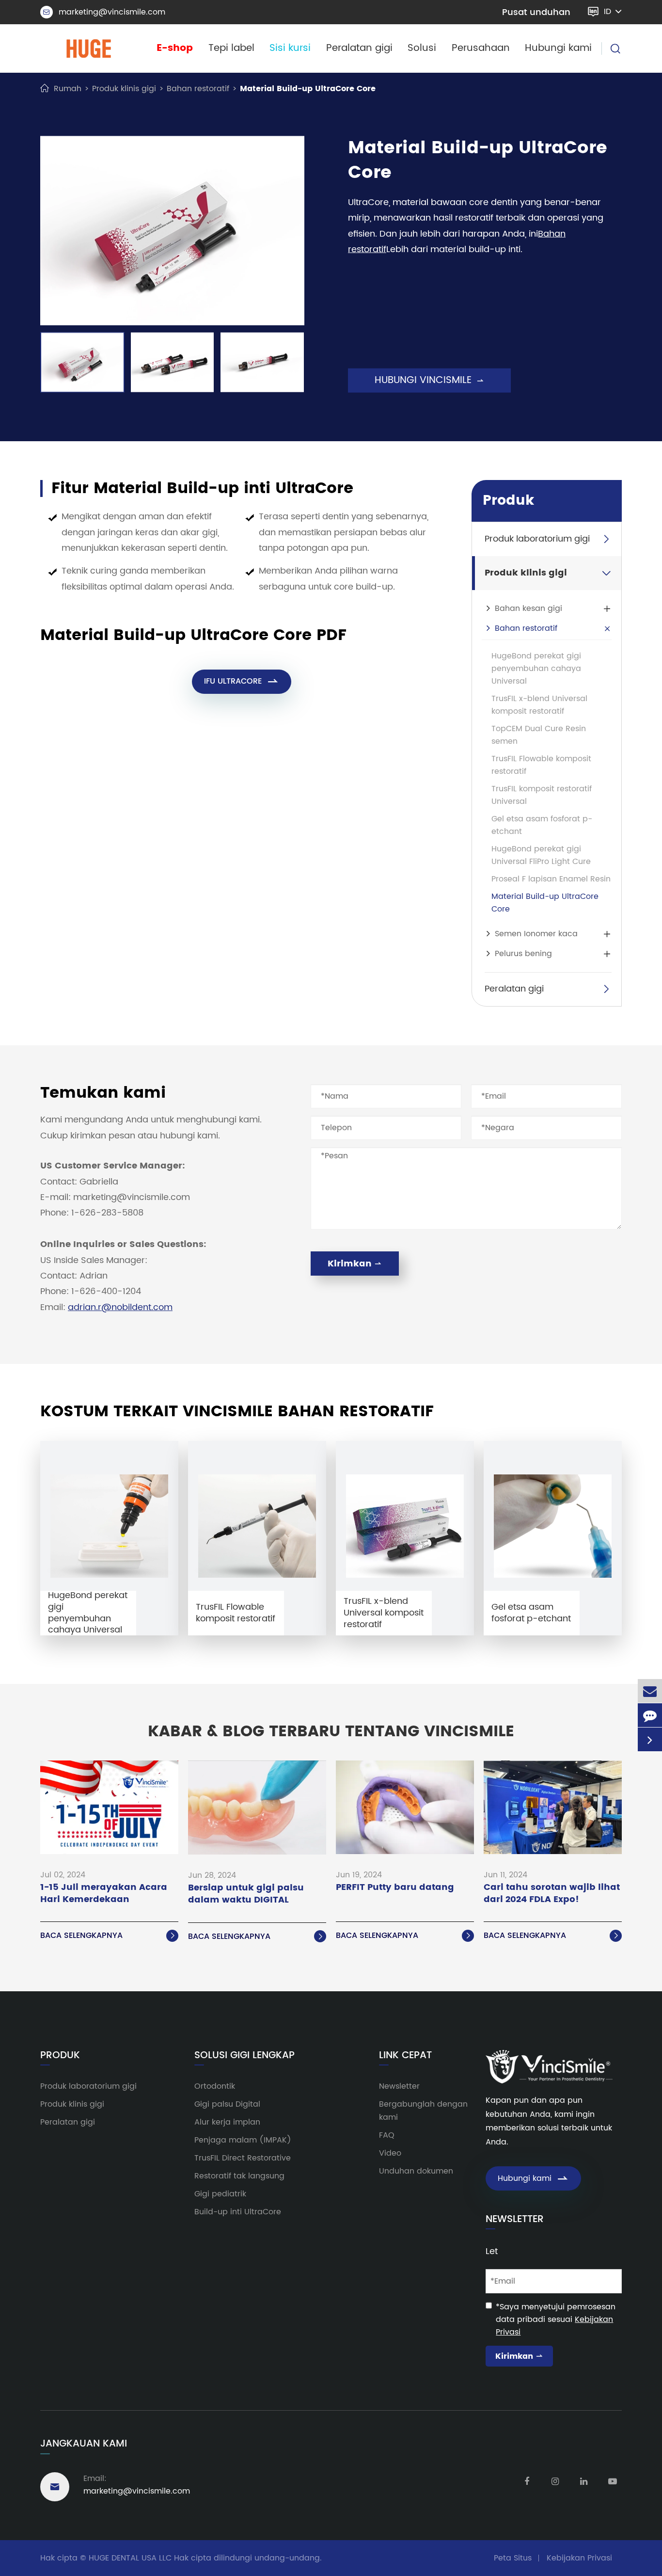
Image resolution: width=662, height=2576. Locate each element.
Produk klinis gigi (124, 89)
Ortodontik (215, 2086)
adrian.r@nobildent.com (120, 1307)
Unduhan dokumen (416, 2171)
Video (390, 2153)
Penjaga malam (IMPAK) (243, 2140)
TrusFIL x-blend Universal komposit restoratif (539, 705)
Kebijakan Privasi (579, 2558)
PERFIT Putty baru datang (395, 1888)
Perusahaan (481, 48)
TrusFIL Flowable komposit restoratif (541, 765)
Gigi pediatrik (220, 2194)
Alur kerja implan (227, 2122)
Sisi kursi (290, 48)
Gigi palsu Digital (227, 2104)
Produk (508, 501)
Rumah (68, 89)
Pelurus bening (523, 954)
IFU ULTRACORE (242, 681)
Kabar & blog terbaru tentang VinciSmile (331, 1732)
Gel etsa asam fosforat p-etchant (542, 825)
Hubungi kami (558, 48)
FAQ (387, 2135)
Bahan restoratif (198, 89)
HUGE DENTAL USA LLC (130, 2558)
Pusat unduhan (536, 12)
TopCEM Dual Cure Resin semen (539, 735)
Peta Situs (513, 2558)
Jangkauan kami (84, 2444)
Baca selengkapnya (108, 1936)
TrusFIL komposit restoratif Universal (542, 795)
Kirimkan (355, 1264)
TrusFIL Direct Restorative (243, 2158)
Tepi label (231, 48)
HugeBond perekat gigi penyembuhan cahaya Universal (536, 669)
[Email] (650, 1691)
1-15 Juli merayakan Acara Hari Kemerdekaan (104, 1894)
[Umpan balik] (650, 1715)
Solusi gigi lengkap (244, 2056)
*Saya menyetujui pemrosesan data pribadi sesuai (556, 2320)
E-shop (175, 48)
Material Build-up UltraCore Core (308, 89)
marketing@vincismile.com (104, 12)
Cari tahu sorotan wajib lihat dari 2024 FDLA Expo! (552, 1894)
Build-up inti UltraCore (238, 2212)
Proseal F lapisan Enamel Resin (551, 879)
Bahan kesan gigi (528, 608)
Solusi (422, 48)
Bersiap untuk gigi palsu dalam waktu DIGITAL (246, 1894)
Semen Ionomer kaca (536, 934)
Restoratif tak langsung (239, 2176)
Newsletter (399, 2086)
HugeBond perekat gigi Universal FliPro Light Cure (541, 855)
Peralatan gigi (359, 48)
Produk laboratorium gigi (537, 539)
